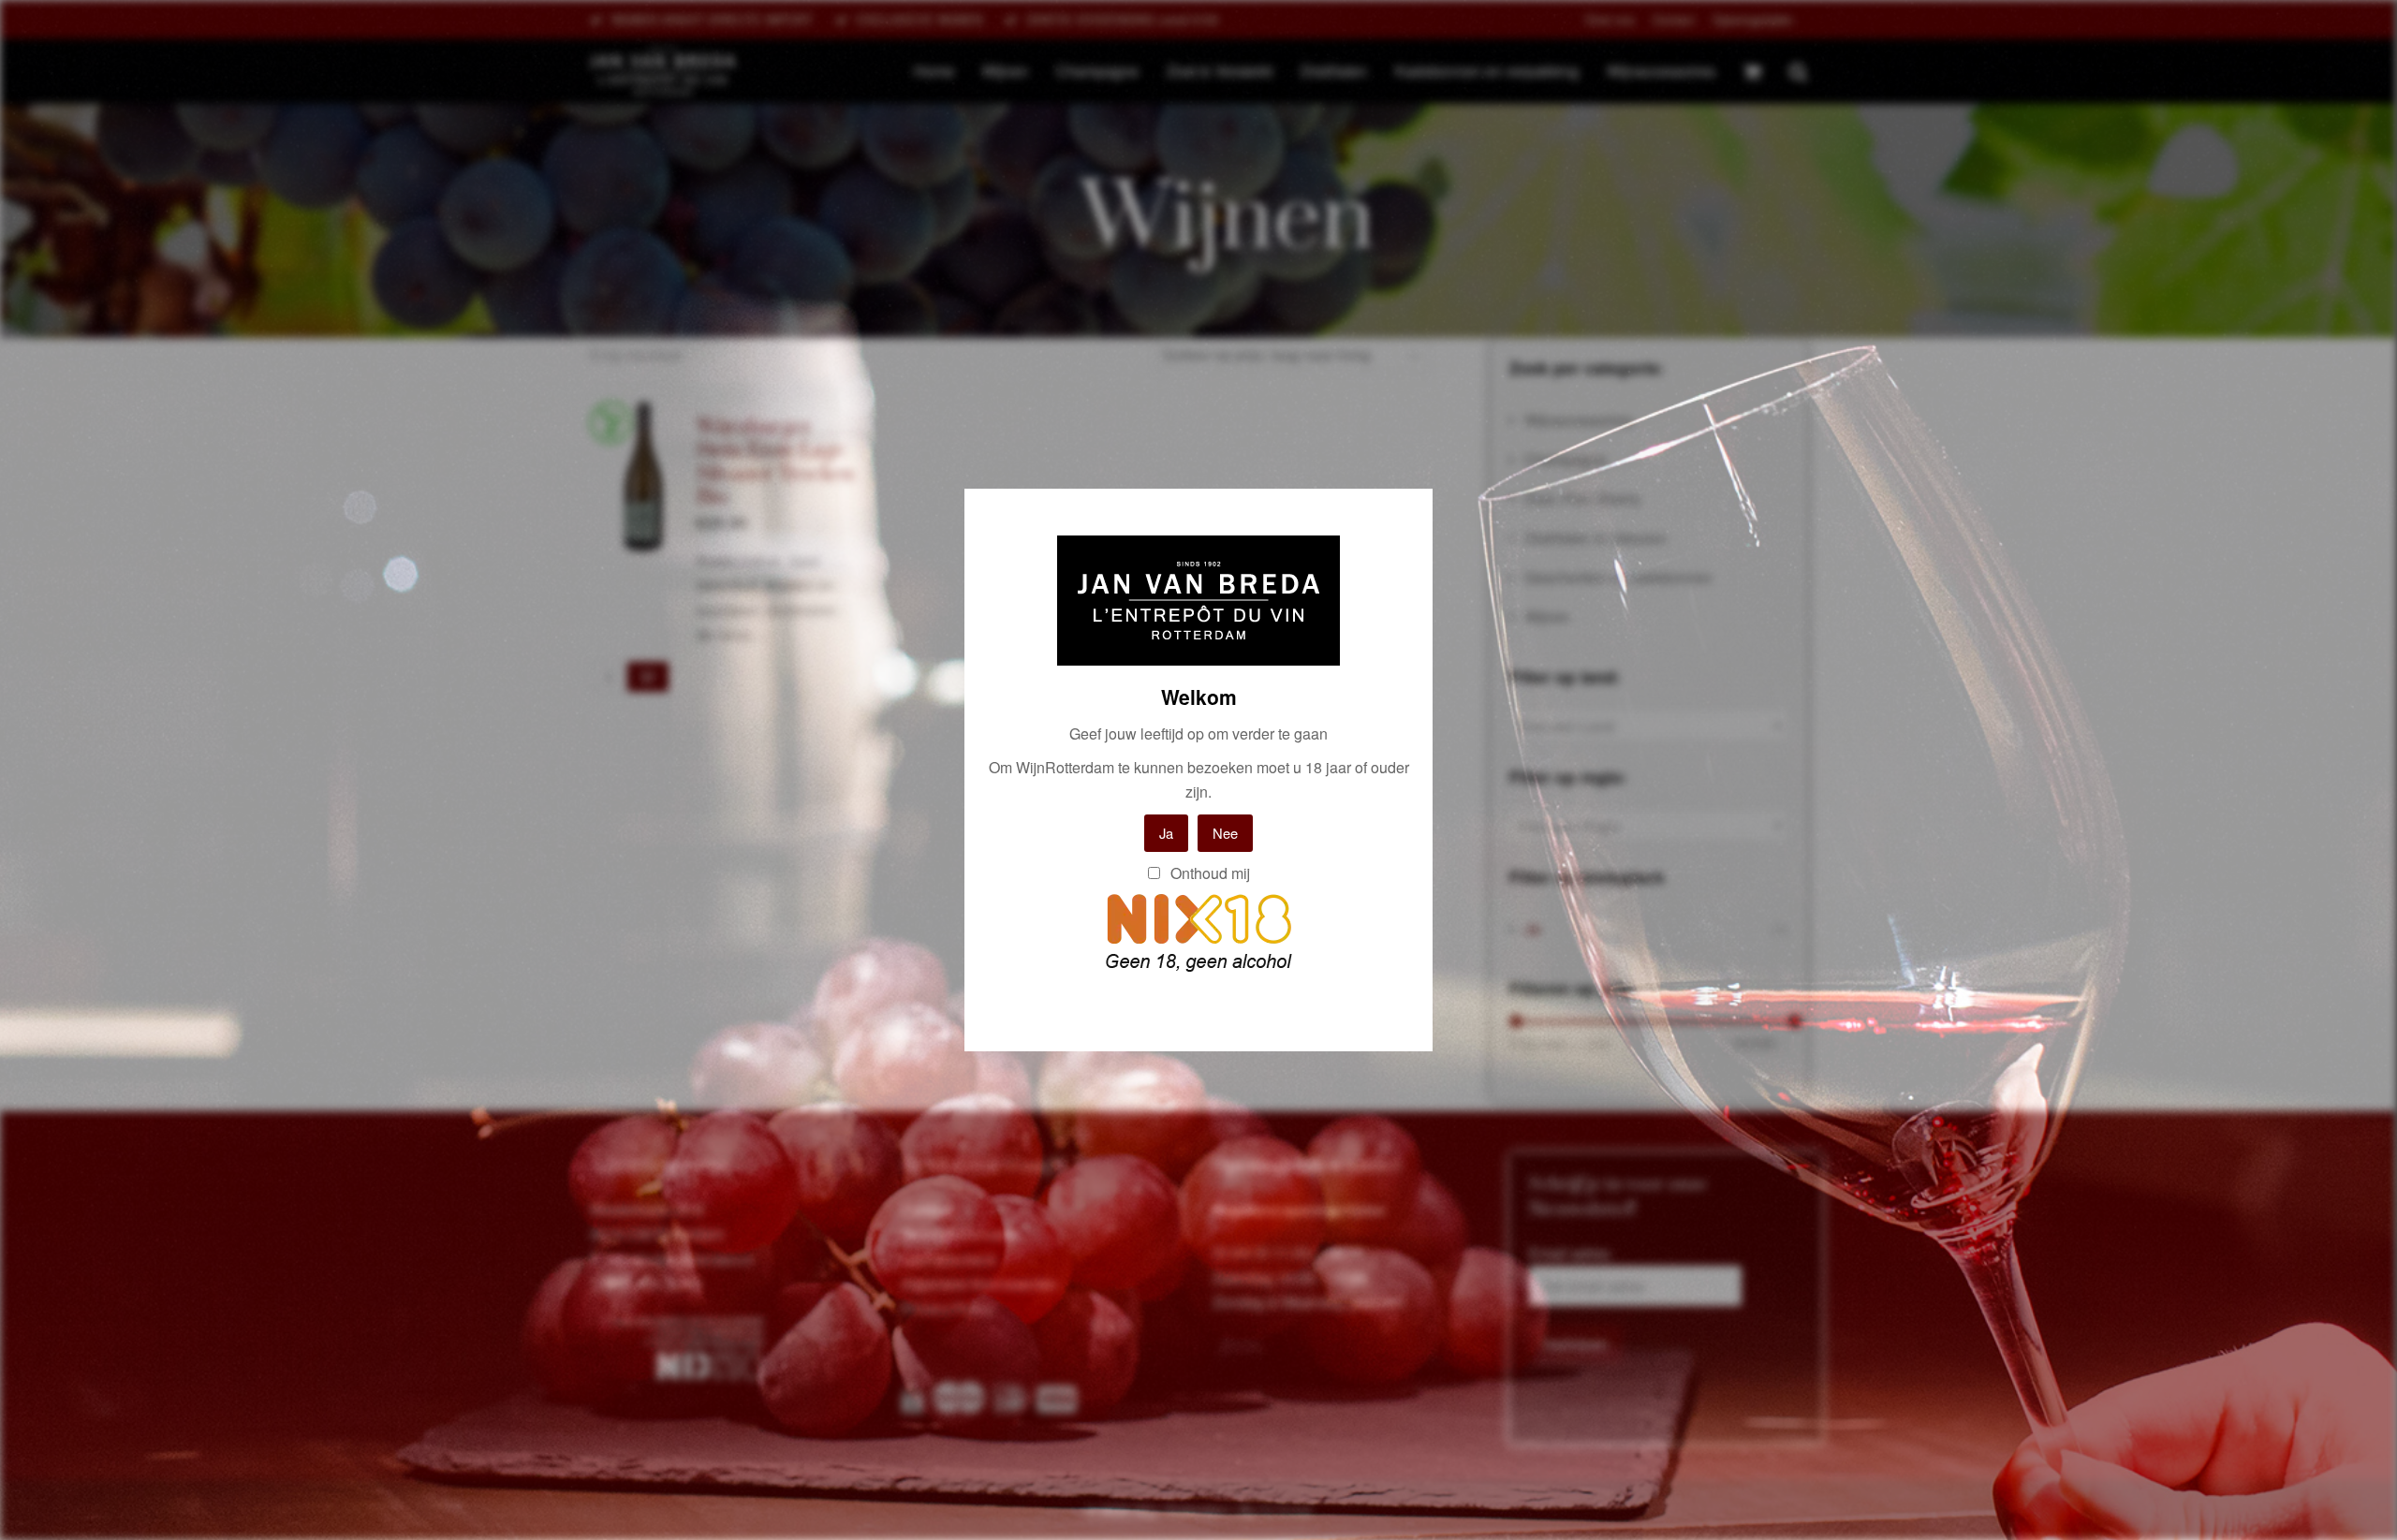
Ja (1166, 833)
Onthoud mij (1208, 873)
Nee (1225, 833)
